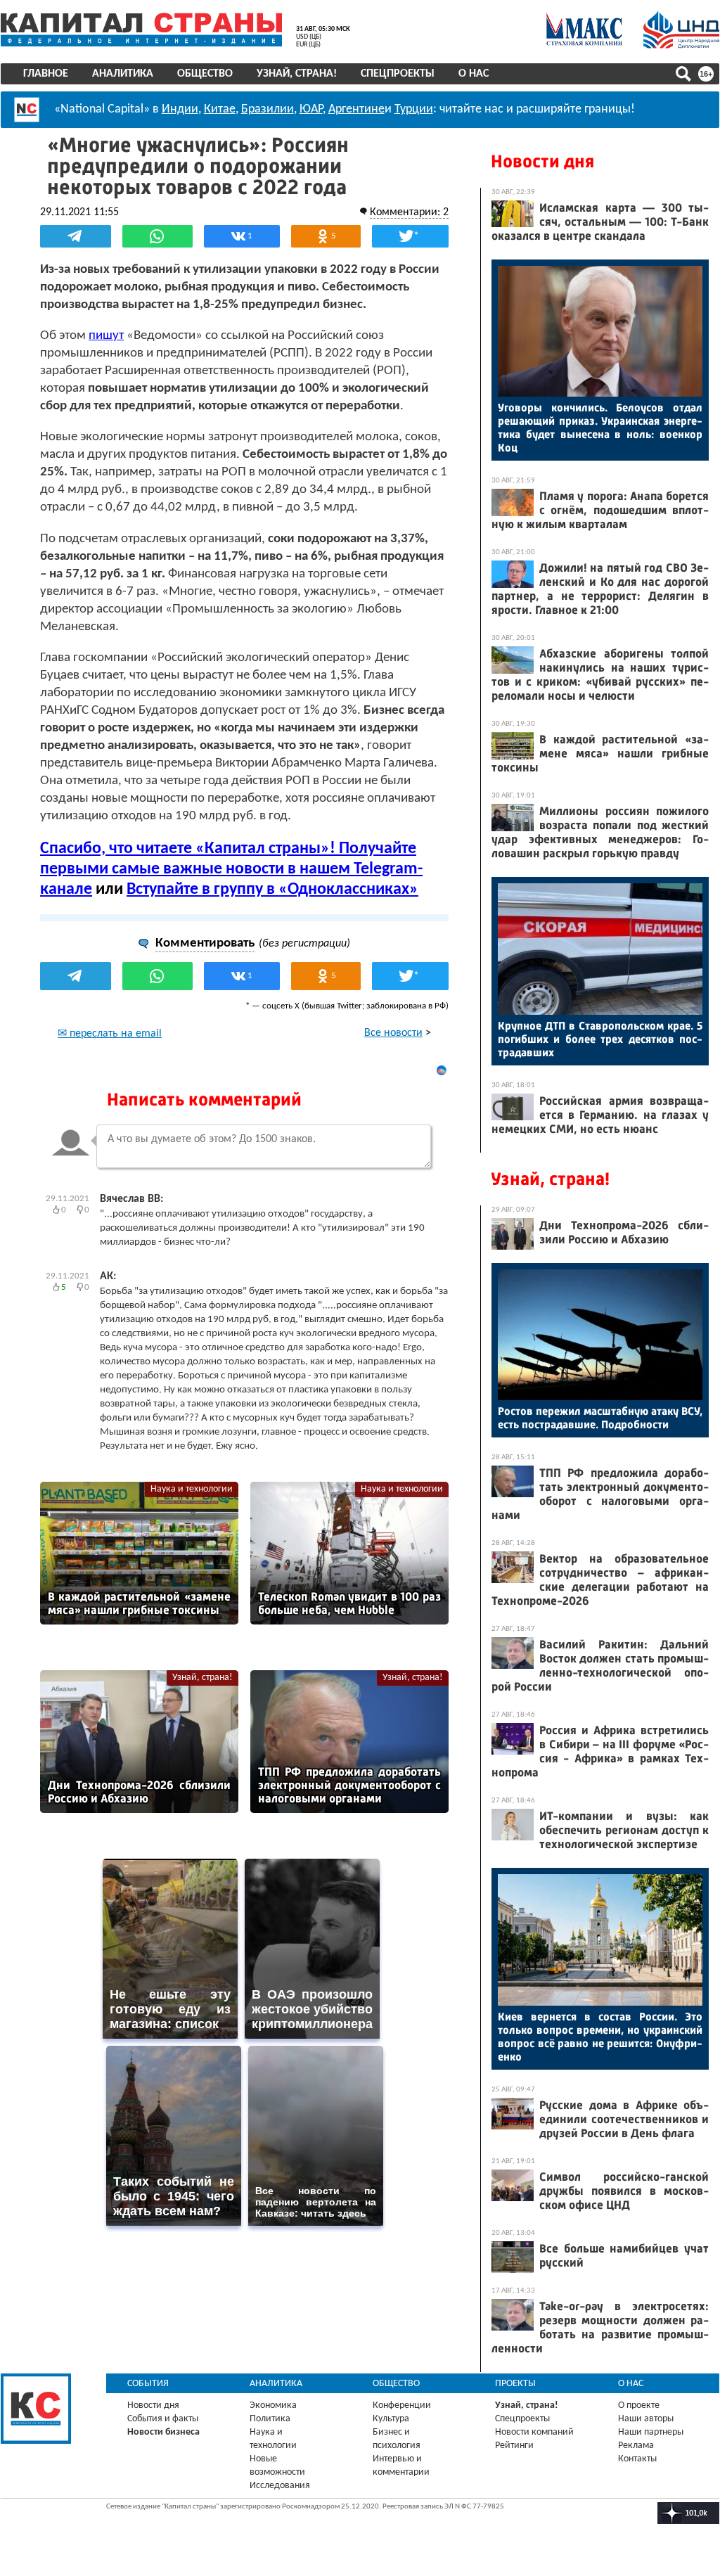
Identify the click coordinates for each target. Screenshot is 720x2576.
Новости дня (542, 161)
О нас (474, 74)
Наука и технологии (192, 1489)
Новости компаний (534, 2432)
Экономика (273, 2405)
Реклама (636, 2446)
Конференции (402, 2405)
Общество (205, 74)
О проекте (639, 2405)
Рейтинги (514, 2446)
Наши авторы (646, 2419)
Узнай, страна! (297, 74)
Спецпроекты (398, 74)
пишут (106, 336)
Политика (270, 2419)
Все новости (393, 1033)
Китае (220, 109)
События (148, 2384)
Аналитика (123, 74)
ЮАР (311, 109)
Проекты (515, 2384)
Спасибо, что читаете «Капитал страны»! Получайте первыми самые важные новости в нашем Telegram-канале (231, 869)
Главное (46, 74)
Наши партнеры (651, 2432)
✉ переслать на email (110, 1034)
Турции (414, 109)
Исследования (280, 2486)
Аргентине (356, 109)
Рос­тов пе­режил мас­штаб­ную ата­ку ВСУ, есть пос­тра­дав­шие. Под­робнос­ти (600, 1418)
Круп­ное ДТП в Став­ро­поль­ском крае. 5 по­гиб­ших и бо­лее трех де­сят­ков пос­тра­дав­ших (600, 1039)
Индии (180, 109)
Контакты (637, 2459)
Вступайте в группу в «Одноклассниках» (272, 890)
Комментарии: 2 (409, 212)
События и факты (163, 2419)
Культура (391, 2419)
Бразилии (268, 109)
